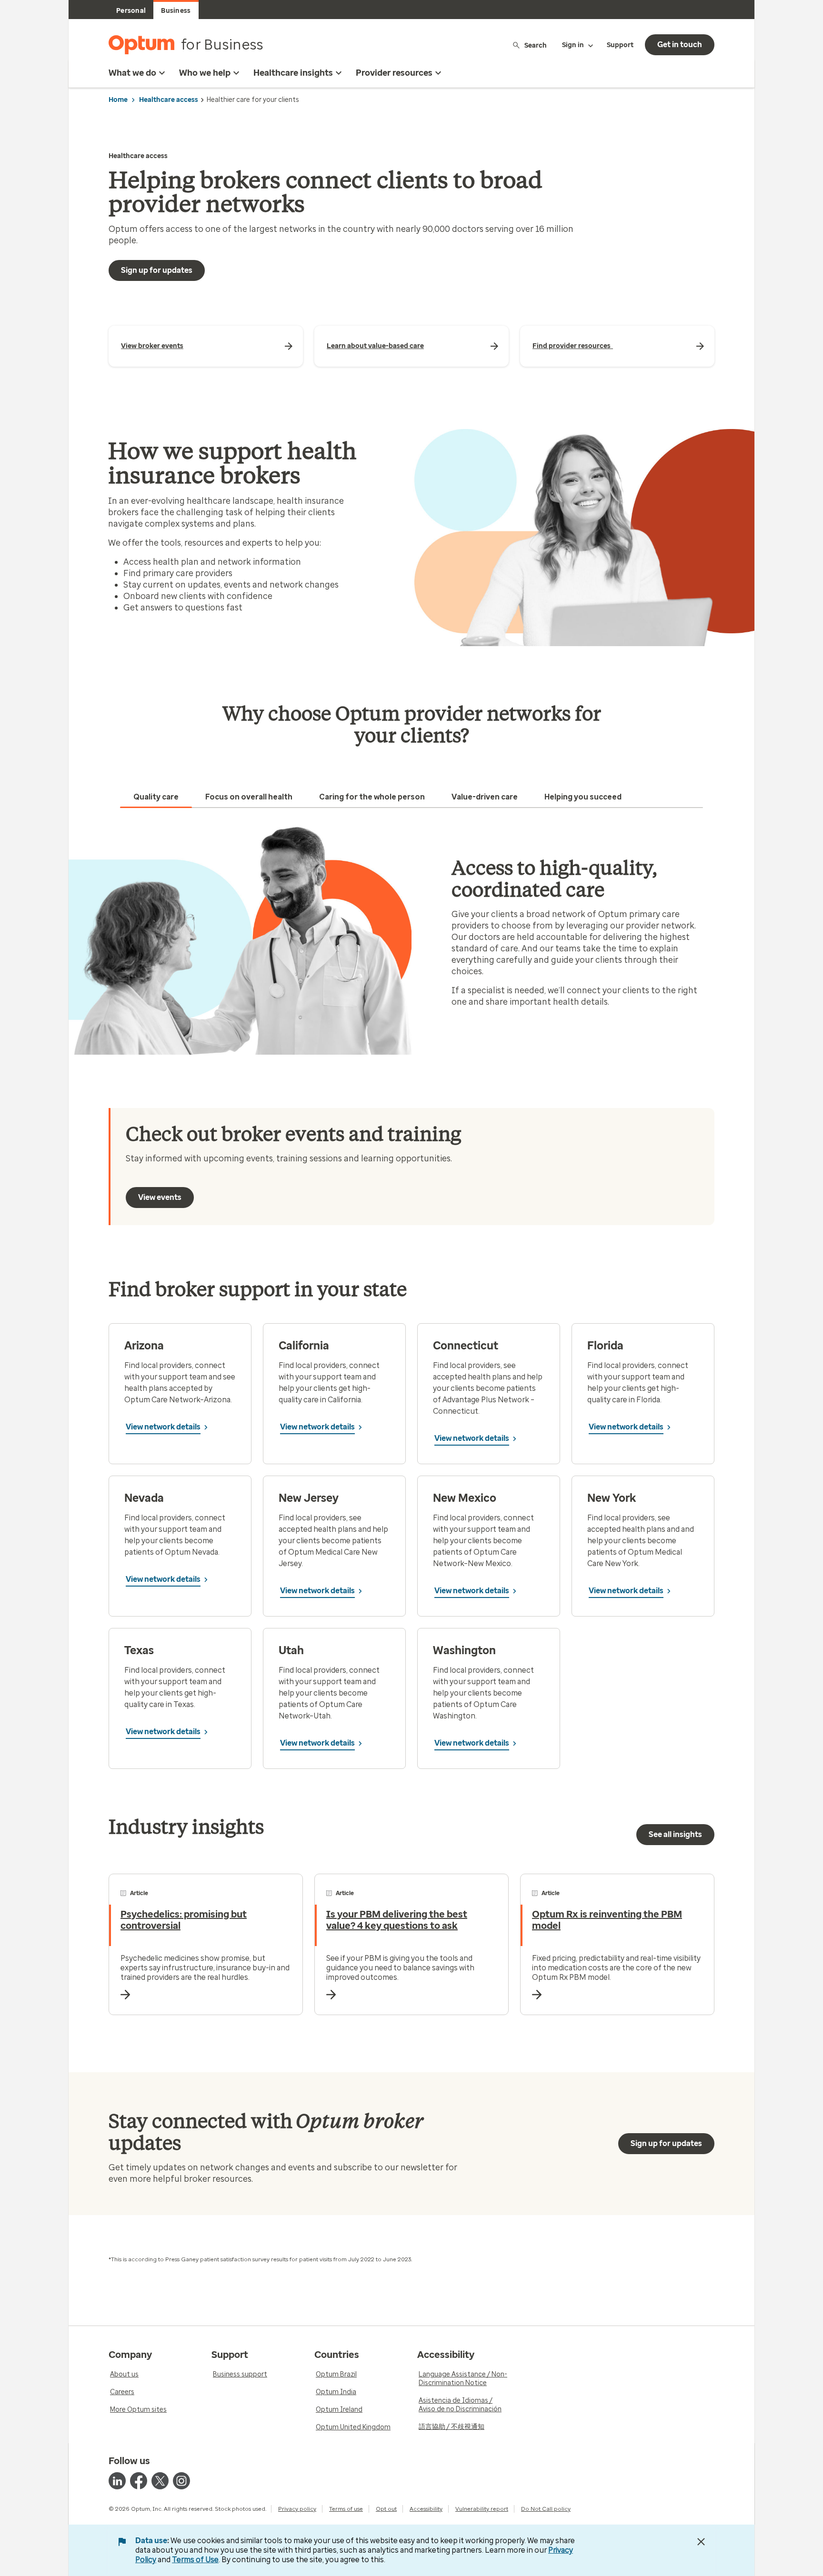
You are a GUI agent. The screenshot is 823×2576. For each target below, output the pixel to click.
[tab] (156, 797)
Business (176, 11)
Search (536, 45)
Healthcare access (169, 100)
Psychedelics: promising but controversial (184, 1920)
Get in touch (680, 45)
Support (620, 45)
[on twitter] (160, 2481)
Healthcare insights (293, 73)
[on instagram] (181, 2481)
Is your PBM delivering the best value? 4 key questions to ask (397, 1920)
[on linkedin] (117, 2481)
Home (118, 100)
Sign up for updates (157, 270)
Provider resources (394, 73)
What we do (132, 73)
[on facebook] (139, 2481)
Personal (131, 11)
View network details (163, 1427)
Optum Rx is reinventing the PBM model (607, 1920)
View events (160, 1197)
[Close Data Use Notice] (701, 2542)
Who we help (205, 73)
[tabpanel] (411, 940)
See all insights (675, 1834)
